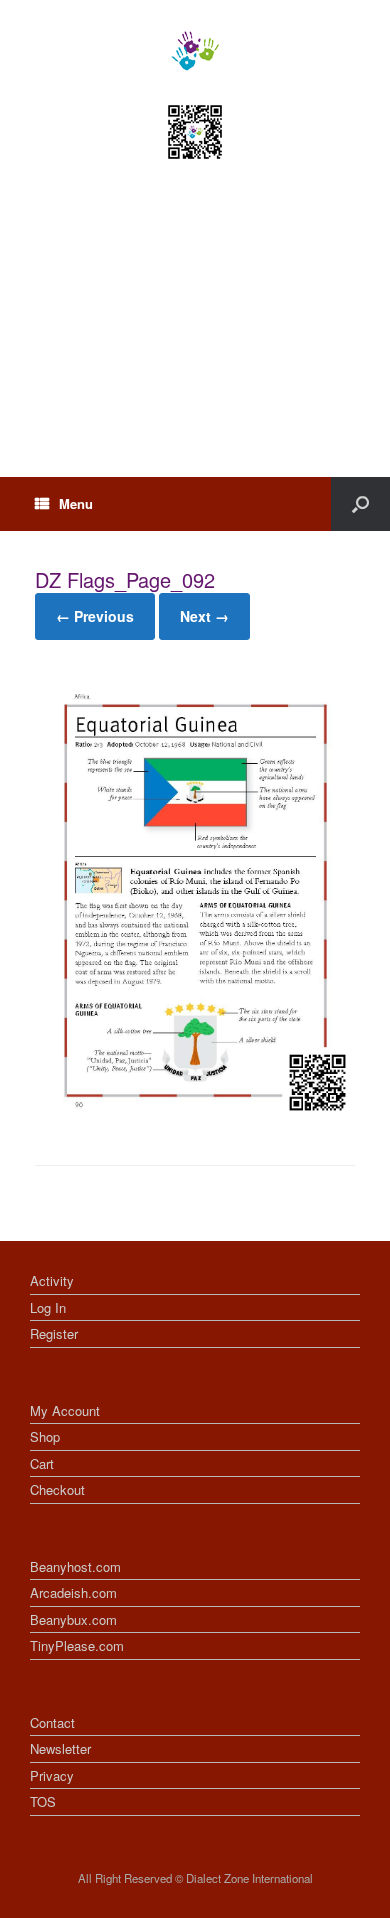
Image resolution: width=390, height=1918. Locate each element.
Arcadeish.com (73, 1592)
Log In (48, 1307)
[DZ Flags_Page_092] (195, 1114)
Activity (52, 1280)
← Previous (95, 616)
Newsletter (60, 1748)
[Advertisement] (195, 337)
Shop (45, 1436)
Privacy (52, 1775)
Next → (204, 616)
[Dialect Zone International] (195, 51)
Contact (52, 1722)
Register (54, 1333)
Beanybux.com (73, 1619)
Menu (76, 503)
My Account (65, 1410)
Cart (42, 1463)
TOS (43, 1801)
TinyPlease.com (77, 1645)
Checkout (57, 1489)
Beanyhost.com (75, 1566)
